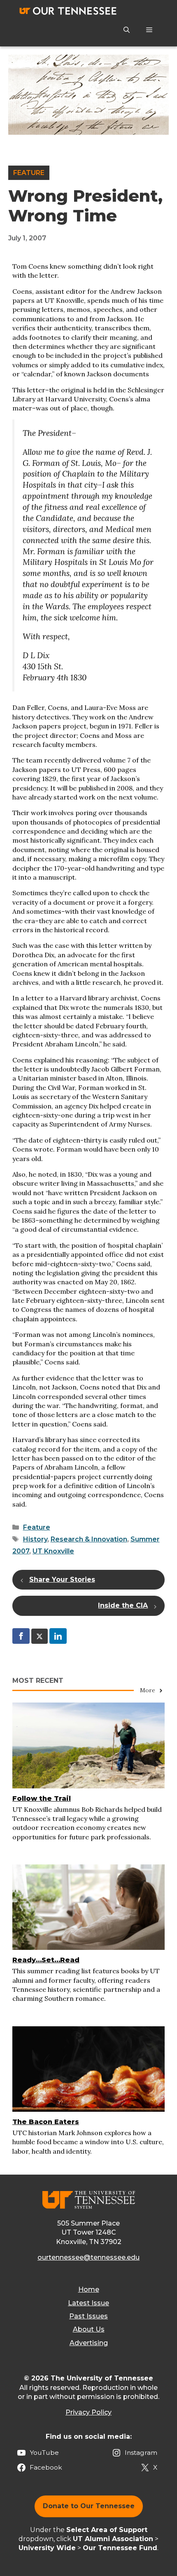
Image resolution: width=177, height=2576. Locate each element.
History (35, 1539)
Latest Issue (88, 2303)
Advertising (89, 2343)
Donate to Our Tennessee (89, 2506)
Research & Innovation (89, 1539)
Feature (29, 173)
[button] (127, 30)
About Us (89, 2329)
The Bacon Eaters (46, 2122)
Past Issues (88, 2316)
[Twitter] (40, 1636)
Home (89, 2289)
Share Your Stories (62, 1579)
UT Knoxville (53, 1551)
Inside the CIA (123, 1605)
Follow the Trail (42, 1798)
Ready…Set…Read (46, 1960)
